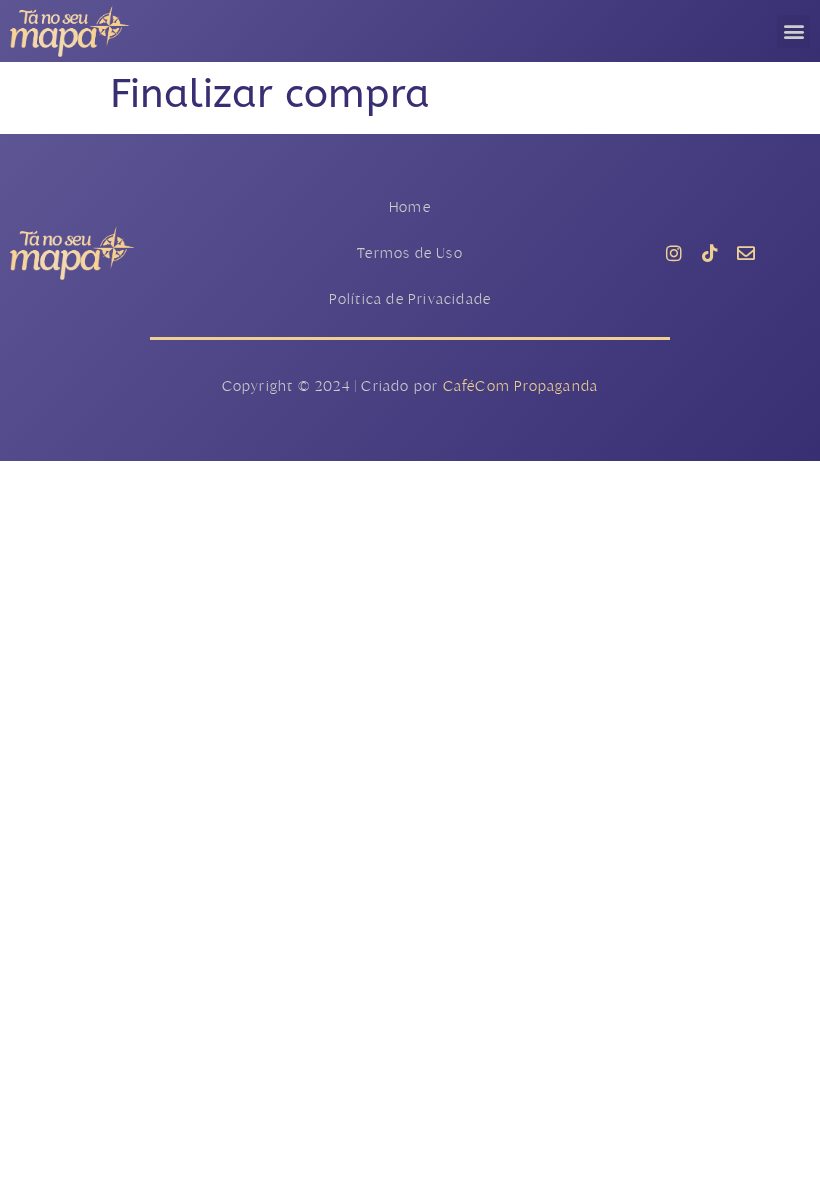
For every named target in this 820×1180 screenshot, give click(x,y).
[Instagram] (674, 253)
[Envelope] (746, 253)
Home (410, 206)
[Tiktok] (710, 253)
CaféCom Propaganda (521, 385)
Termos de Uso (410, 252)
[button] (793, 31)
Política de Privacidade (410, 298)
